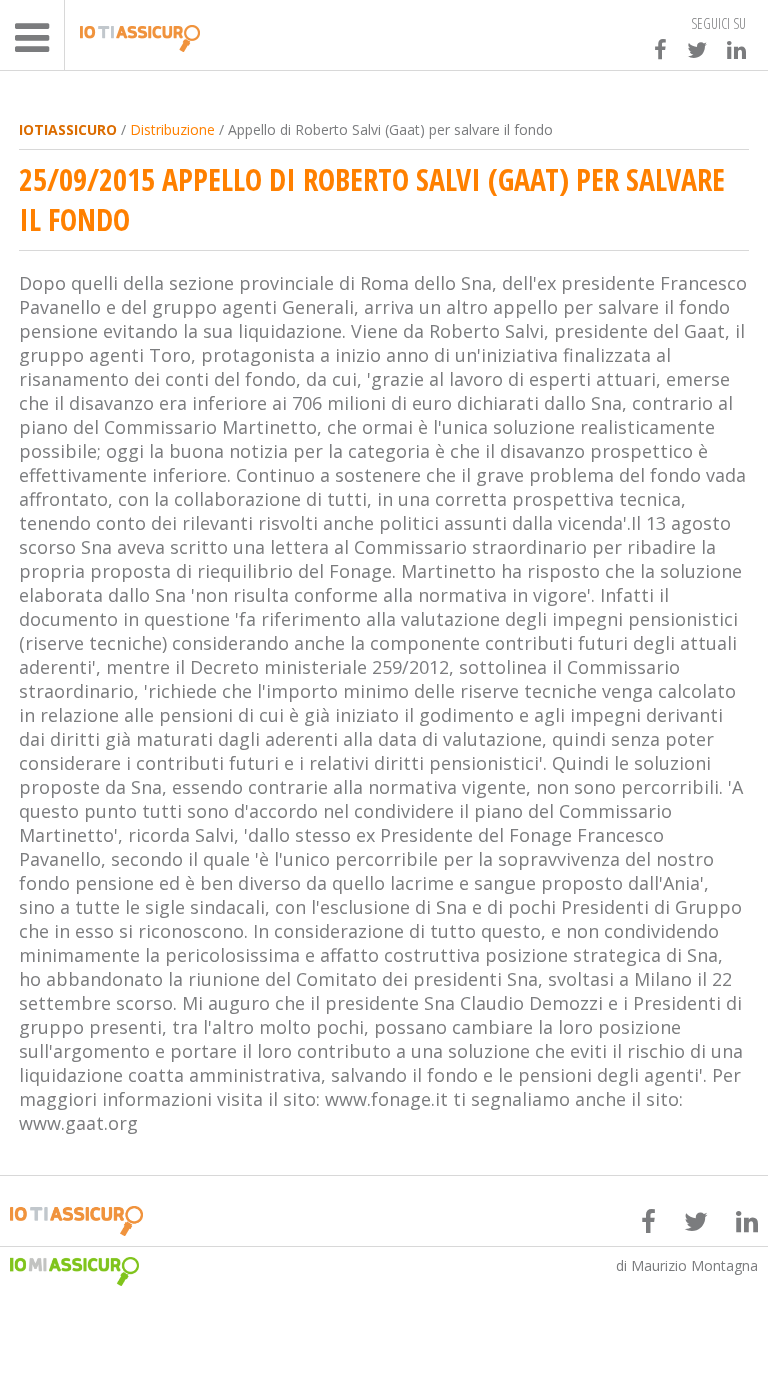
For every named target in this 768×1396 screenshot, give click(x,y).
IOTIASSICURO (68, 129)
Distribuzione (172, 129)
